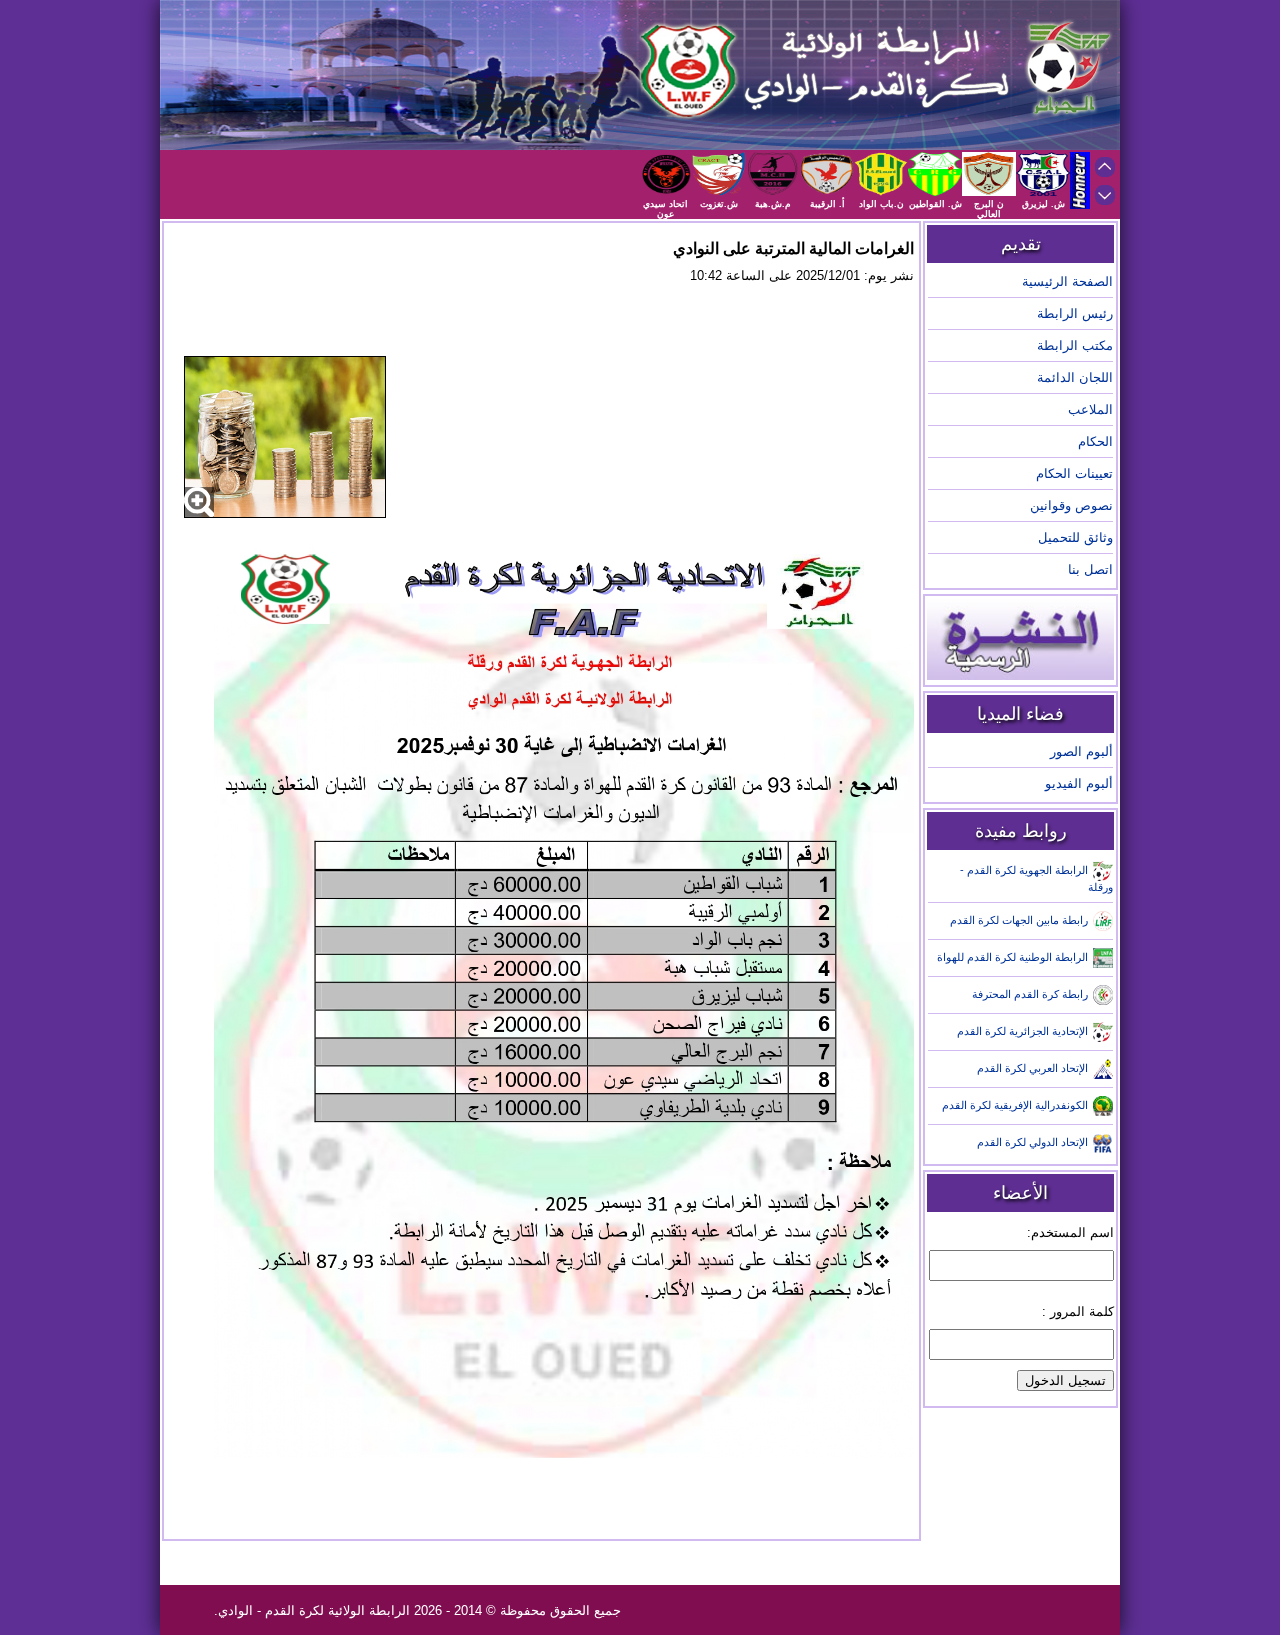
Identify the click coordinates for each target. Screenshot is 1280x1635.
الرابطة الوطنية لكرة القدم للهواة (1012, 957)
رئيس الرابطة (1075, 313)
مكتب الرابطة (1075, 345)
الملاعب (1090, 409)
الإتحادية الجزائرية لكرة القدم (1022, 1031)
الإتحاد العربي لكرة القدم (1032, 1068)
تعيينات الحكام (1074, 473)
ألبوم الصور (1081, 751)
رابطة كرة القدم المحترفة (1030, 994)
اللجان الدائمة (1075, 377)
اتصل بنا (1090, 569)
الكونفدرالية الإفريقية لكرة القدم (1015, 1105)
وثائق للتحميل (1075, 537)
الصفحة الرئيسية (1067, 281)
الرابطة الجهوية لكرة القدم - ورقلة (1036, 878)
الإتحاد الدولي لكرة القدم (1032, 1142)
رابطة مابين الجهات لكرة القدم (1019, 920)
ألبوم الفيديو (1079, 783)
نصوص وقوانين (1071, 505)
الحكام (1095, 441)
